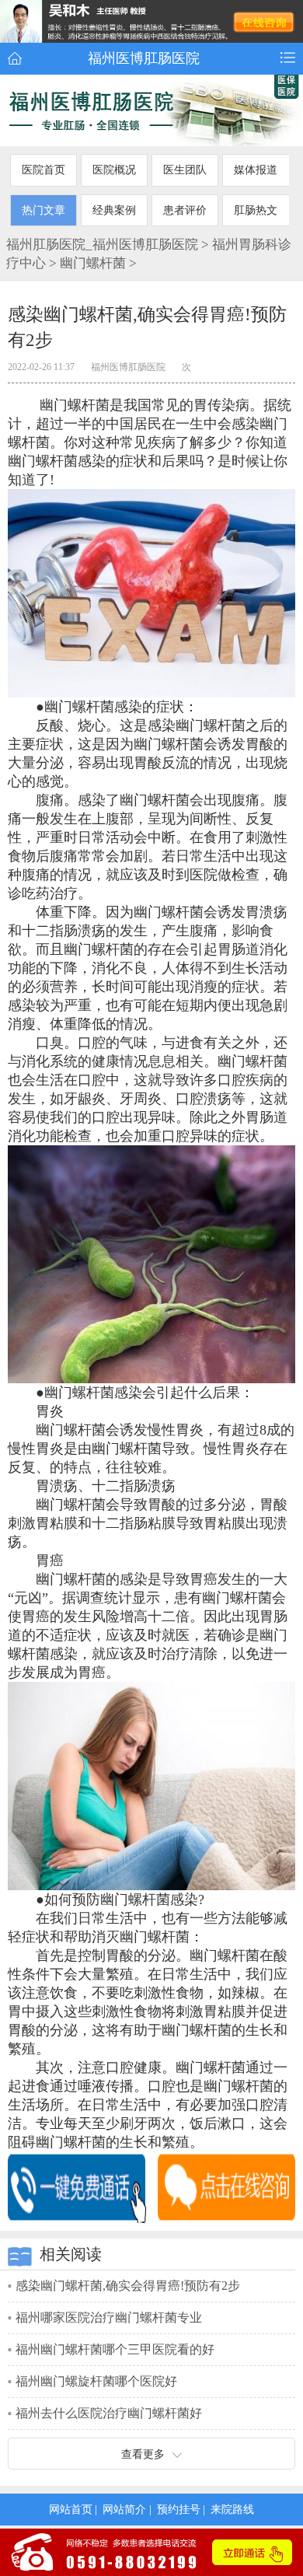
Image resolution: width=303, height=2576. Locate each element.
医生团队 (185, 170)
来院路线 (232, 2509)
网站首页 (71, 2509)
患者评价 (185, 210)
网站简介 (124, 2509)
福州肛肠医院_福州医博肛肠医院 (102, 244)
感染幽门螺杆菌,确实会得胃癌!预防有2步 (128, 2286)
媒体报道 (256, 170)
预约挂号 (179, 2509)
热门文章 (44, 210)
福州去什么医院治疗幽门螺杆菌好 (109, 2413)
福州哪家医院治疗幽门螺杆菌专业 (109, 2317)
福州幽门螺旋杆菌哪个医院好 (96, 2381)
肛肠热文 (256, 210)
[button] (288, 58)
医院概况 (114, 170)
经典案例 (114, 210)
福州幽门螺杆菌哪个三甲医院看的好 (115, 2349)
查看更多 (143, 2454)
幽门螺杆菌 (93, 263)
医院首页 (44, 170)
